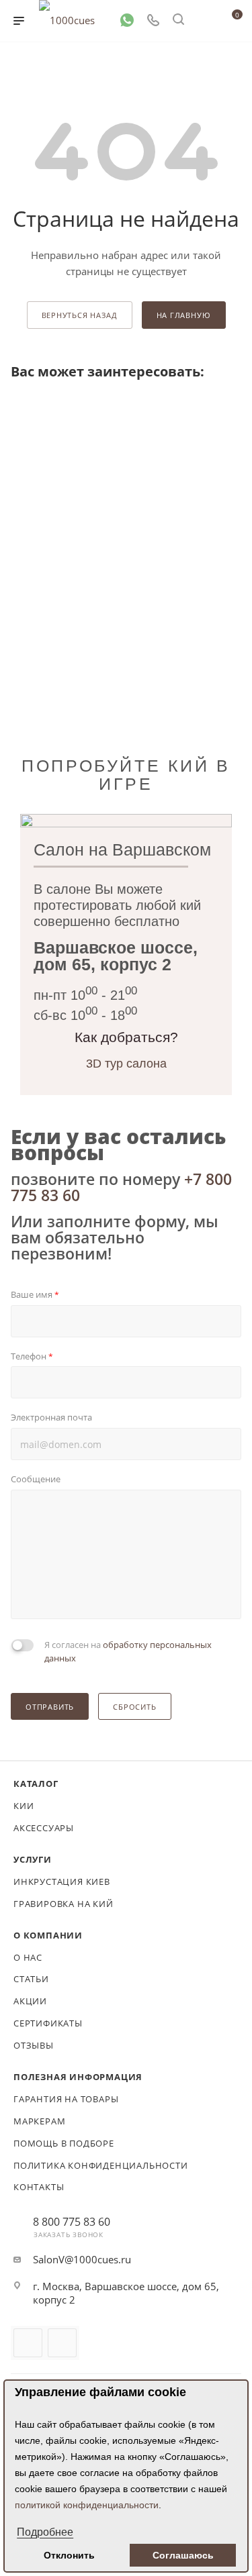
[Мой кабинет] (204, 21)
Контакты (39, 2187)
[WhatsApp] (127, 19)
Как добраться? (126, 1037)
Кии (24, 1806)
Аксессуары (44, 1828)
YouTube (28, 2343)
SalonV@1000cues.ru (82, 2259)
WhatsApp (62, 2343)
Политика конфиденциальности (101, 2165)
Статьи (31, 1979)
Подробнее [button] (45, 2532)
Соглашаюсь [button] (183, 2555)
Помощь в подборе (64, 2143)
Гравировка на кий (64, 1904)
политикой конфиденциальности (87, 2505)
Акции (30, 2001)
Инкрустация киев (62, 1882)
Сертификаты (48, 2023)
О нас (28, 1957)
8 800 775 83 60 (72, 2222)
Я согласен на (128, 1651)
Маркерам (39, 2121)
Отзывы (34, 2045)
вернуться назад (80, 315)
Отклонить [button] (69, 2555)
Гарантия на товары (66, 2099)
